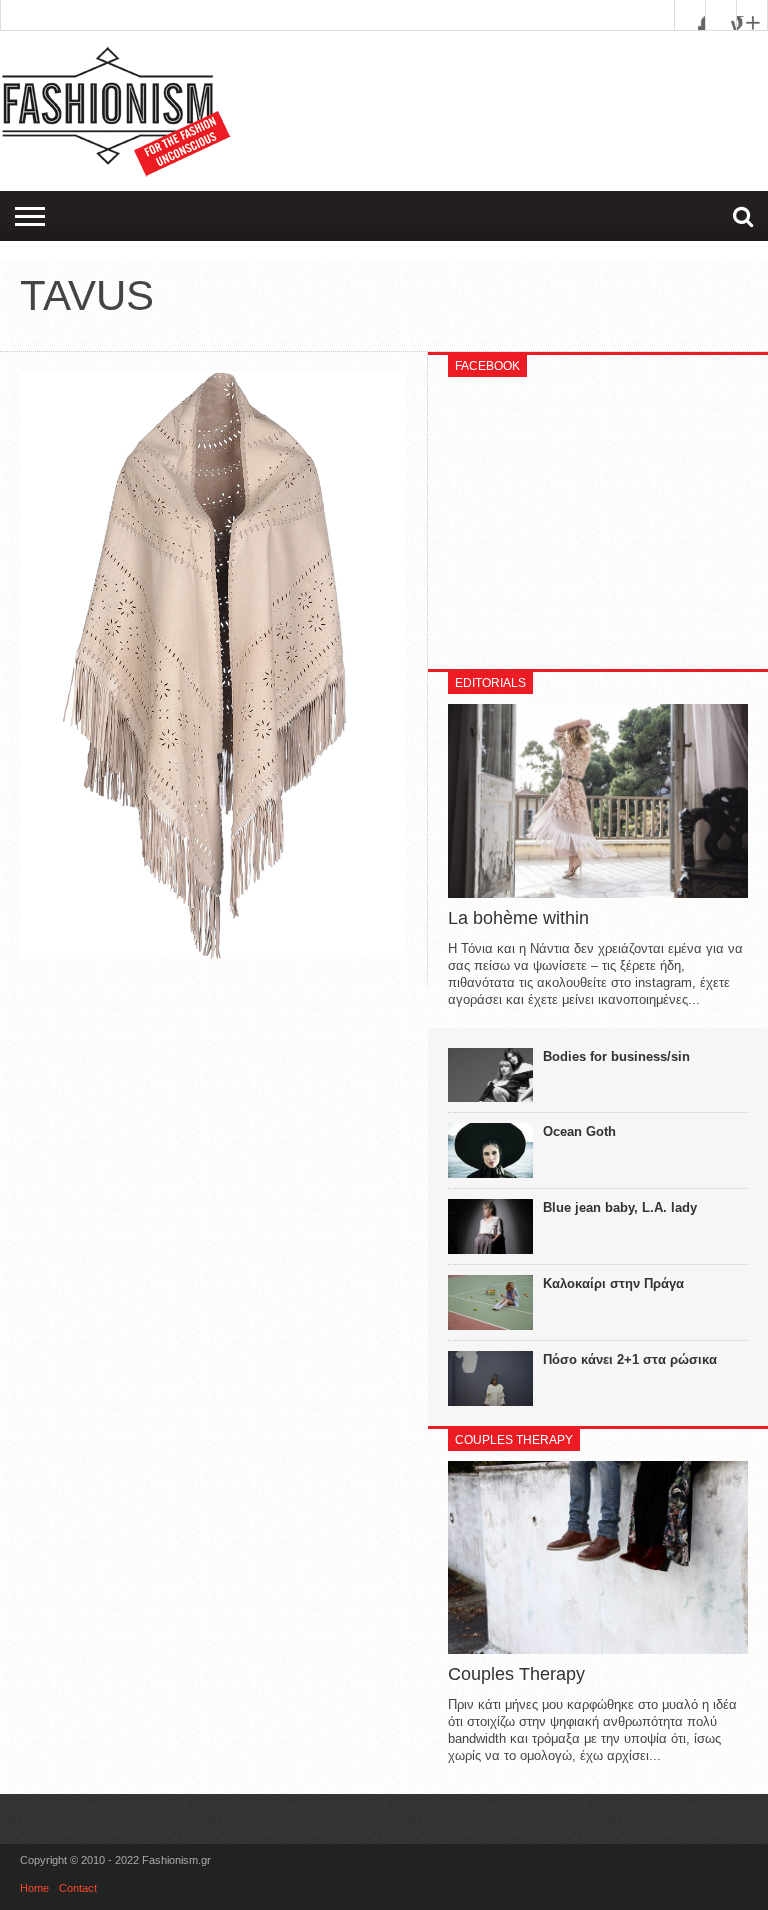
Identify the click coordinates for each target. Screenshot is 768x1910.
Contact (78, 1888)
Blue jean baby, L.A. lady (620, 1207)
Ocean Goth (579, 1131)
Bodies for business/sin (616, 1056)
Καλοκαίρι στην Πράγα (613, 1283)
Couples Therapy (516, 1674)
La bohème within (518, 918)
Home (34, 1888)
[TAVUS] (213, 954)
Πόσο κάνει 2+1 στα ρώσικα (630, 1359)
